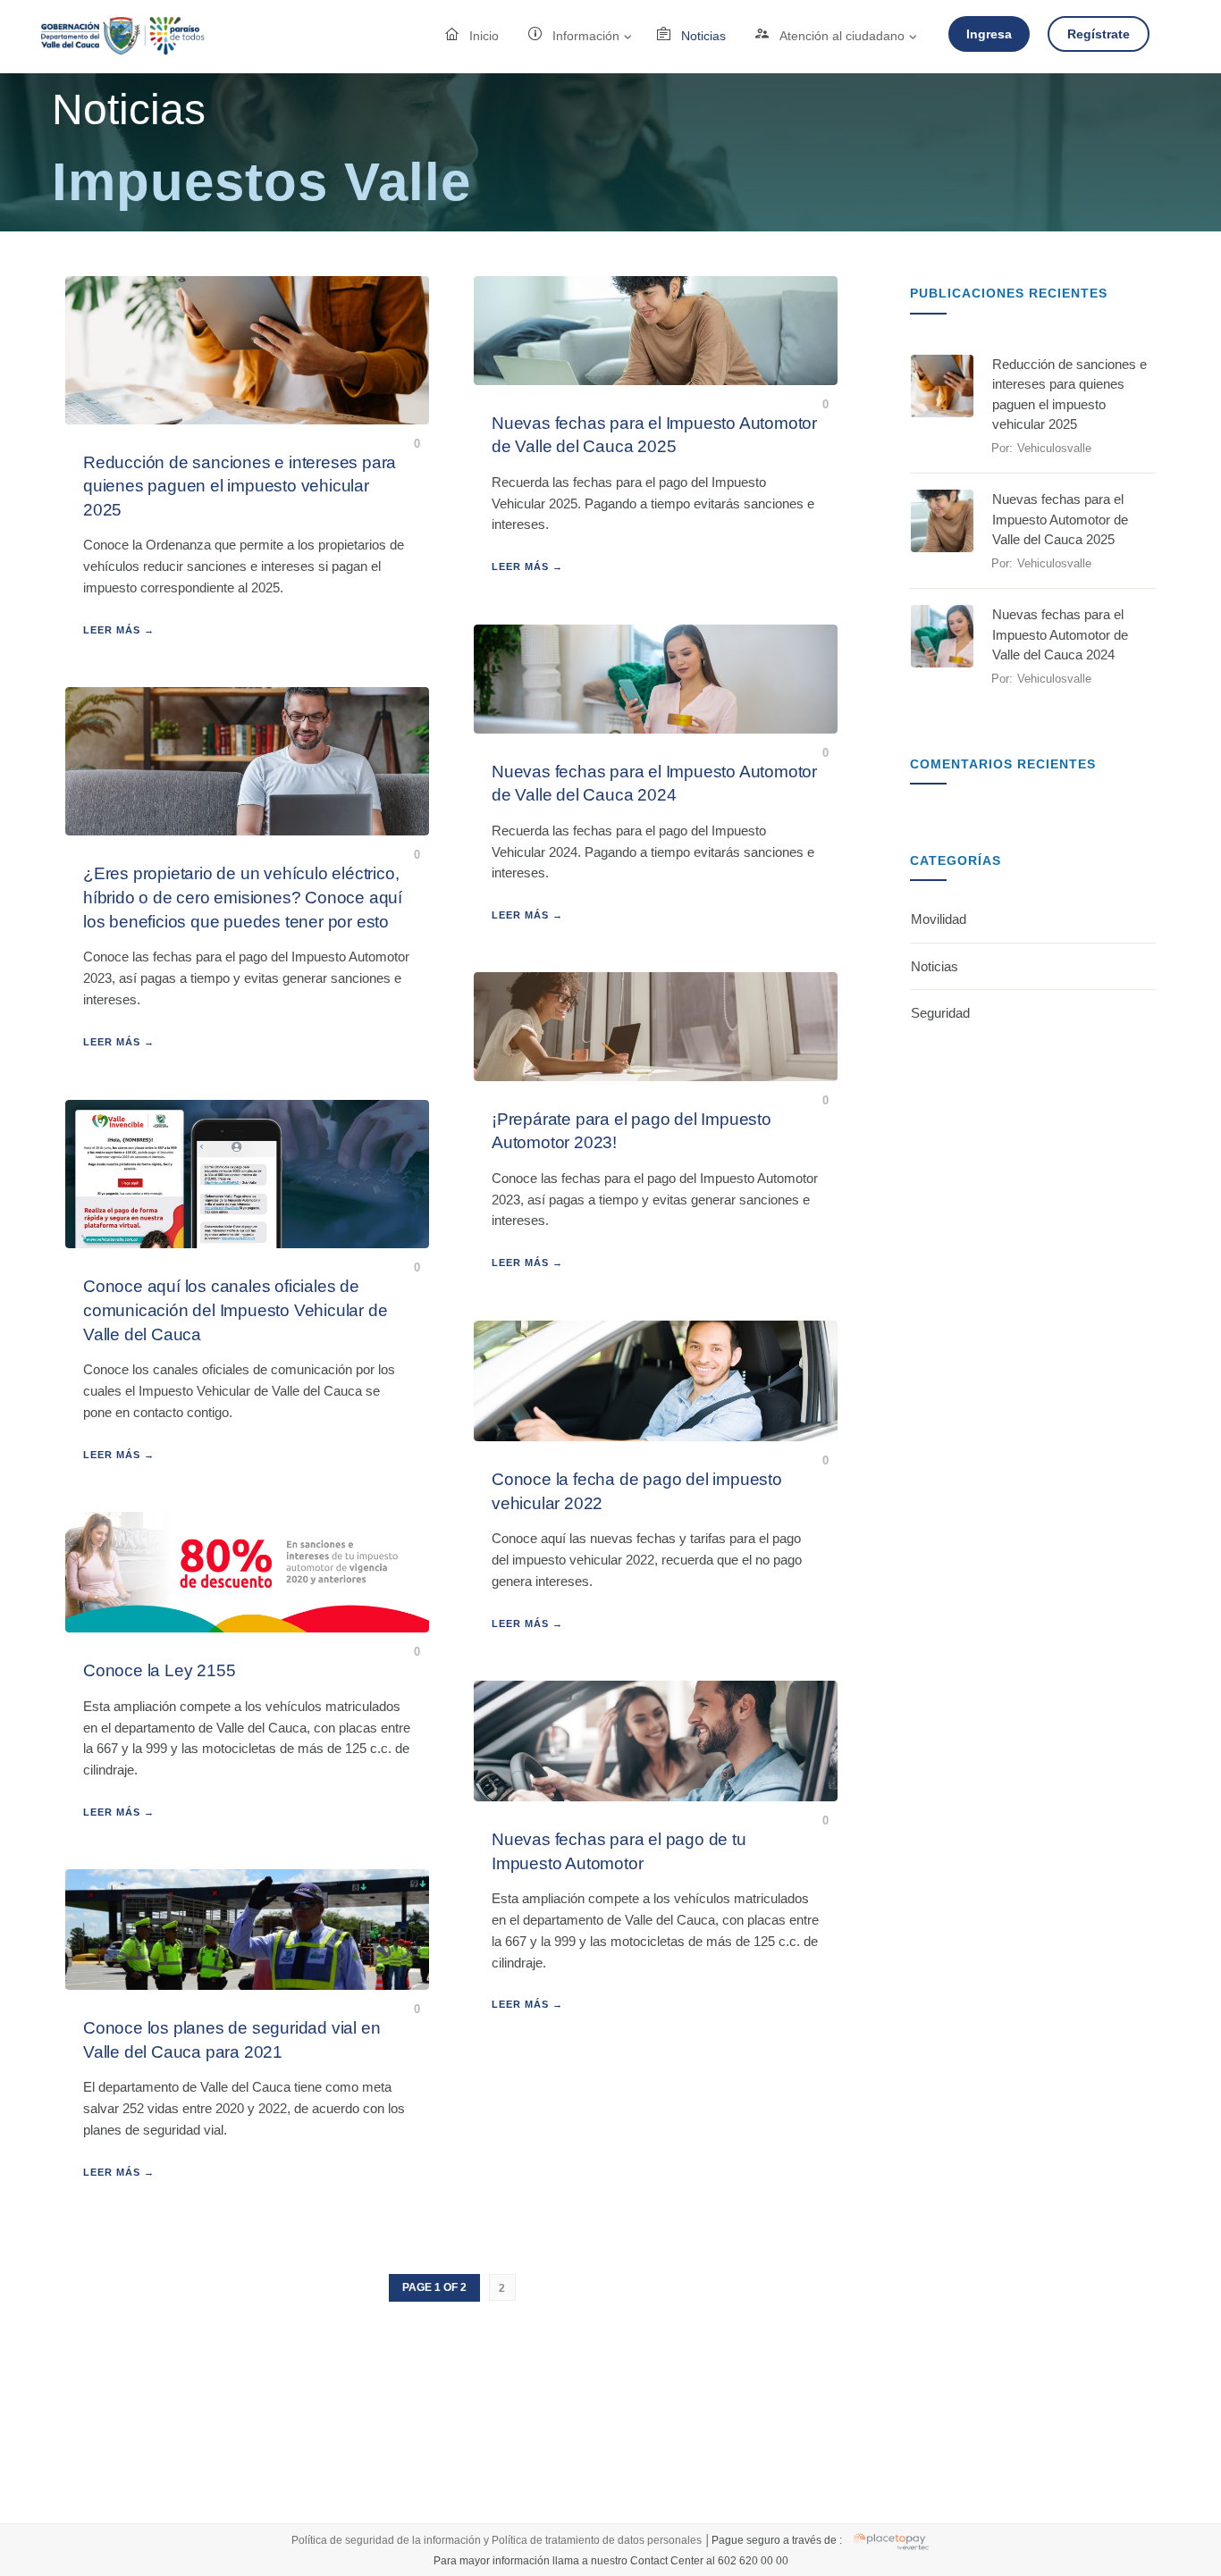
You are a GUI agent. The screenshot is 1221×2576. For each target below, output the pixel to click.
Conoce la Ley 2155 (159, 1670)
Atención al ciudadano (842, 36)
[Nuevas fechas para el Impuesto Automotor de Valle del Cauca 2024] (656, 679)
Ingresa (989, 34)
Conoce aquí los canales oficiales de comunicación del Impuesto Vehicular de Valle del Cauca (235, 1310)
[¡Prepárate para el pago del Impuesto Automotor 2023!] (656, 1027)
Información (586, 36)
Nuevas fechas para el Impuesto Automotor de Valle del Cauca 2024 (1060, 634)
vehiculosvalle (1054, 448)
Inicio (484, 36)
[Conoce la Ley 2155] (247, 1573)
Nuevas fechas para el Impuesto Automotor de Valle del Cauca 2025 (1060, 519)
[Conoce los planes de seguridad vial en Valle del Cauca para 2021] (247, 1930)
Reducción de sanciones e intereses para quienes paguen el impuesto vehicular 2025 (240, 486)
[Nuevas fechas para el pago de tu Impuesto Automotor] (656, 1741)
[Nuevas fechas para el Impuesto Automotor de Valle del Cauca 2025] (656, 331)
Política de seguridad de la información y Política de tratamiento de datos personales (498, 2539)
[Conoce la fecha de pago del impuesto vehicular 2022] (656, 1381)
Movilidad (939, 919)
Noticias (703, 36)
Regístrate (1099, 34)
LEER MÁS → (119, 630)
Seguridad (940, 1013)
